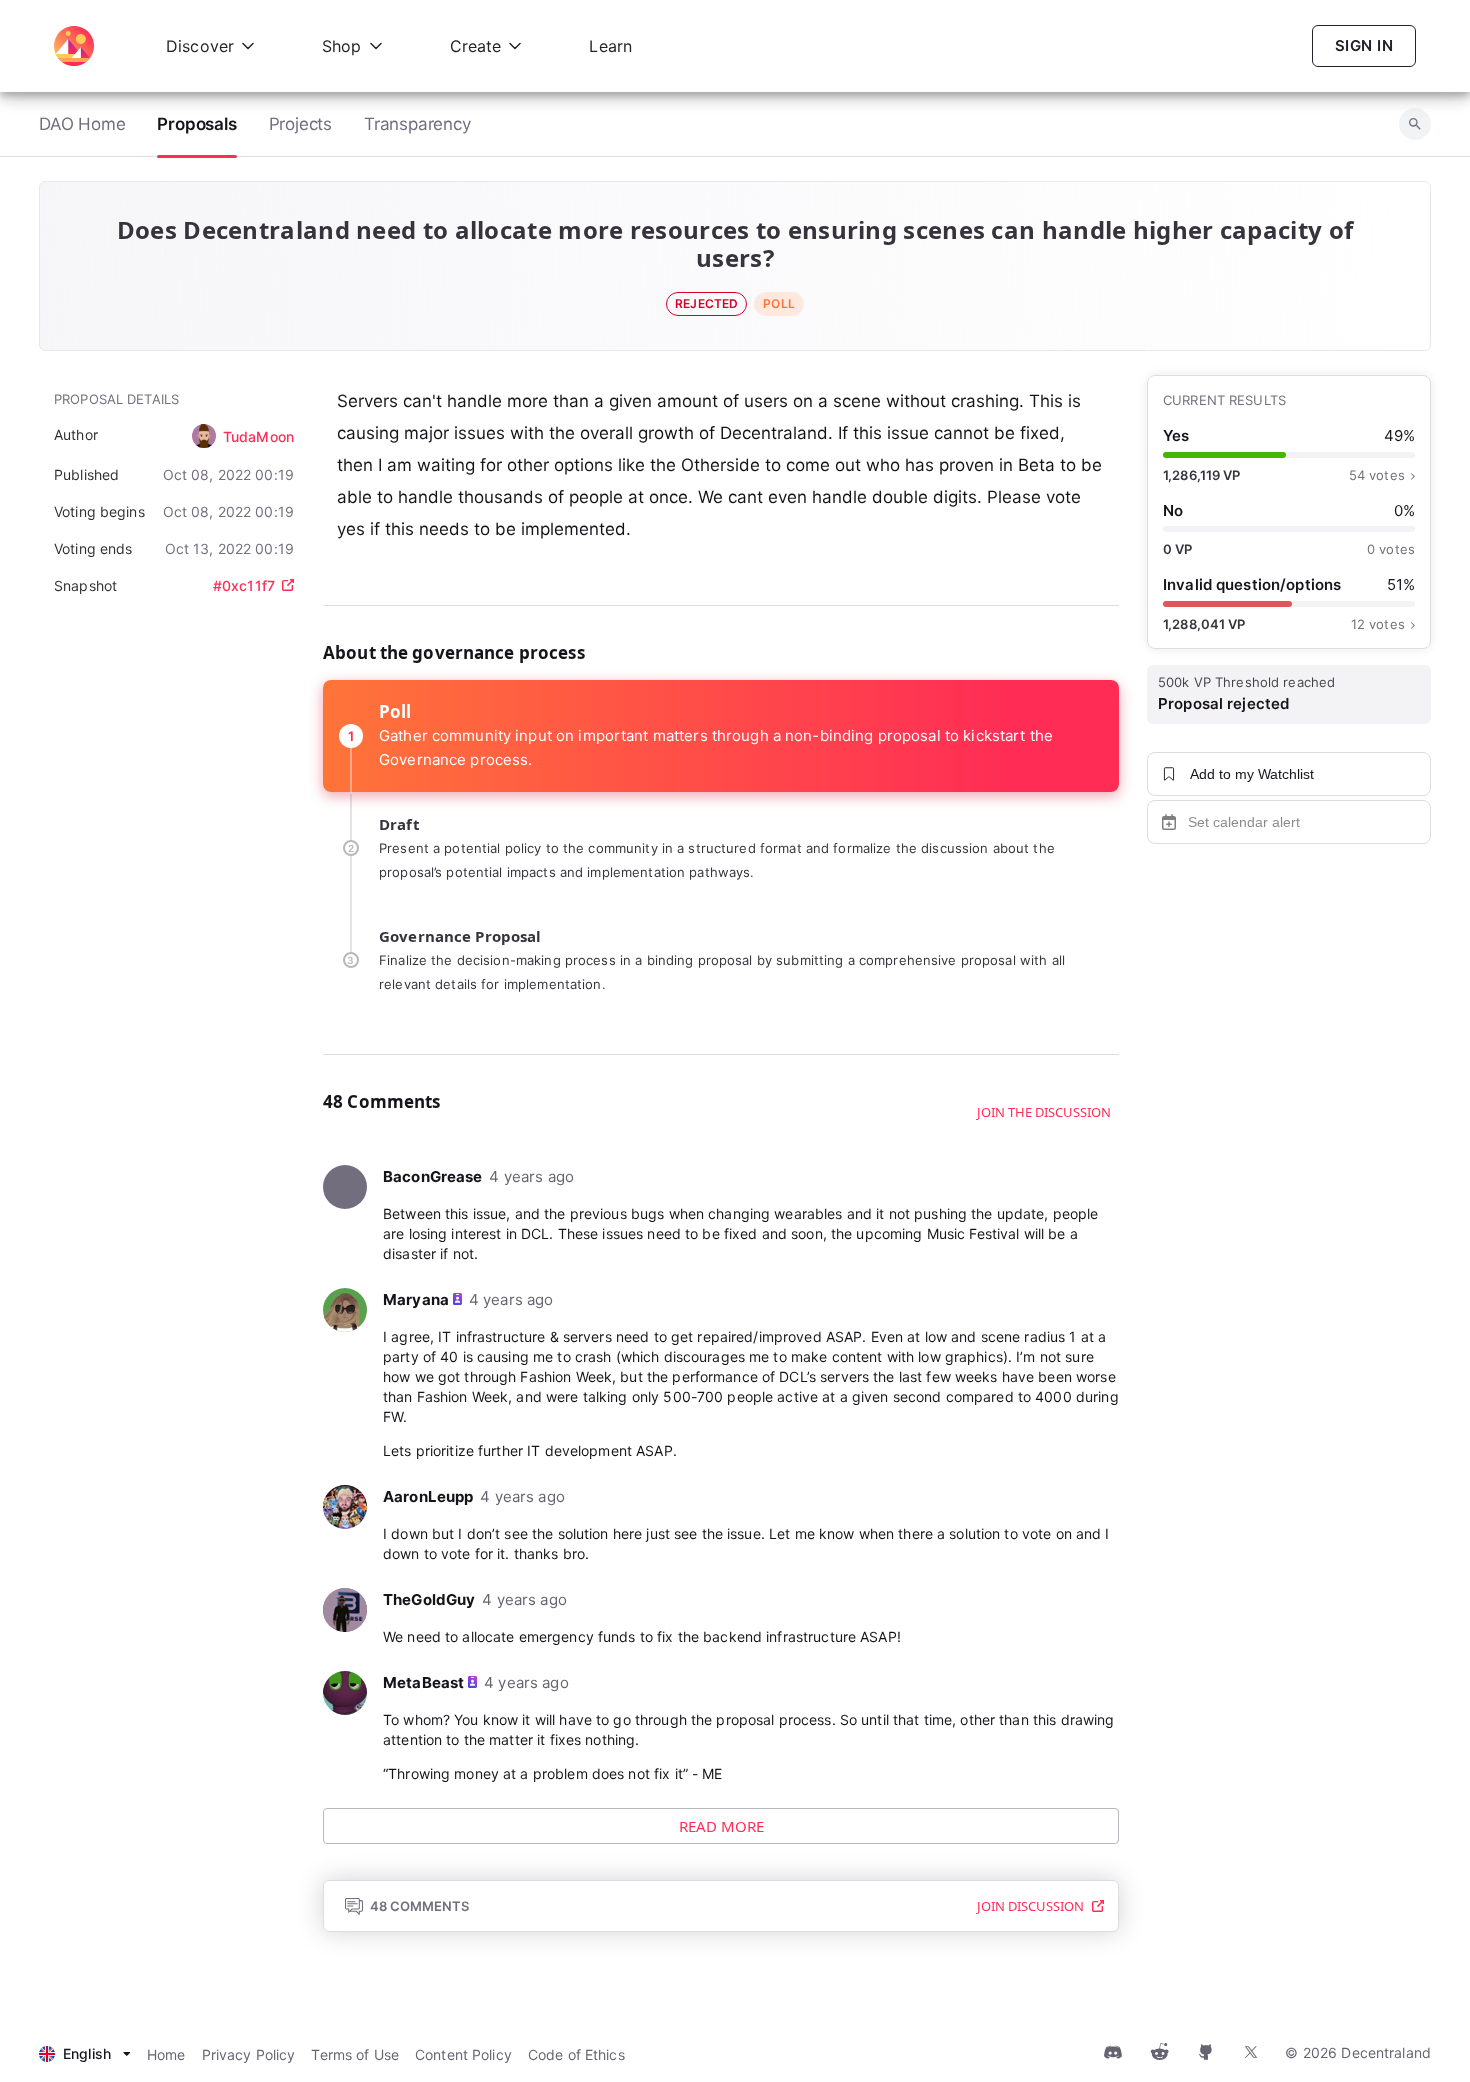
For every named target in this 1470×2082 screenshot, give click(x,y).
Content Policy (463, 2054)
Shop (342, 46)
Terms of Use (355, 2054)
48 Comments (419, 1906)
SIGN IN (1364, 45)
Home (166, 2054)
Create (476, 46)
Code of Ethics (576, 2054)
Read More (721, 1826)
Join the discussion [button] (1044, 1112)
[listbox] (85, 2054)
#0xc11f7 (244, 585)
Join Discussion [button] (1030, 1906)
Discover (200, 46)
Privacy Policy (249, 2054)
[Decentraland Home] (74, 46)
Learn (610, 46)
